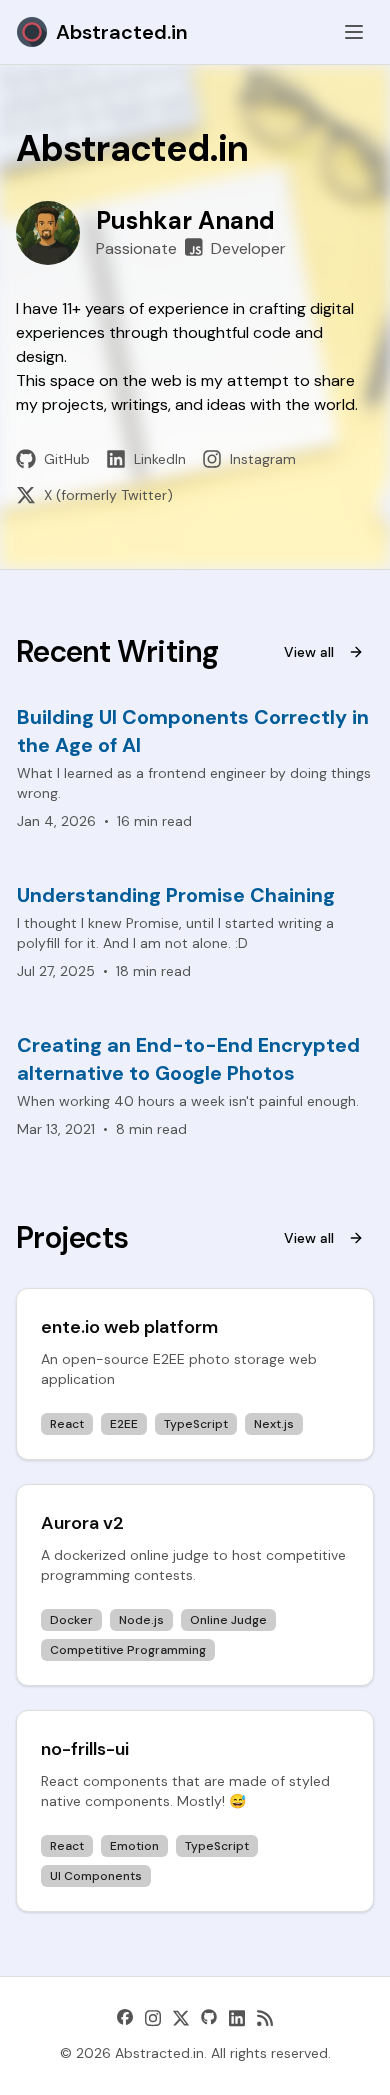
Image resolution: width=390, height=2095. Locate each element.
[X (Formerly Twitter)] (181, 2018)
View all (309, 652)
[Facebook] (125, 2018)
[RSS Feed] (265, 2018)
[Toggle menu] (354, 32)
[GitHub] (209, 2018)
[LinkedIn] (237, 2018)
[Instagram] (153, 2018)
